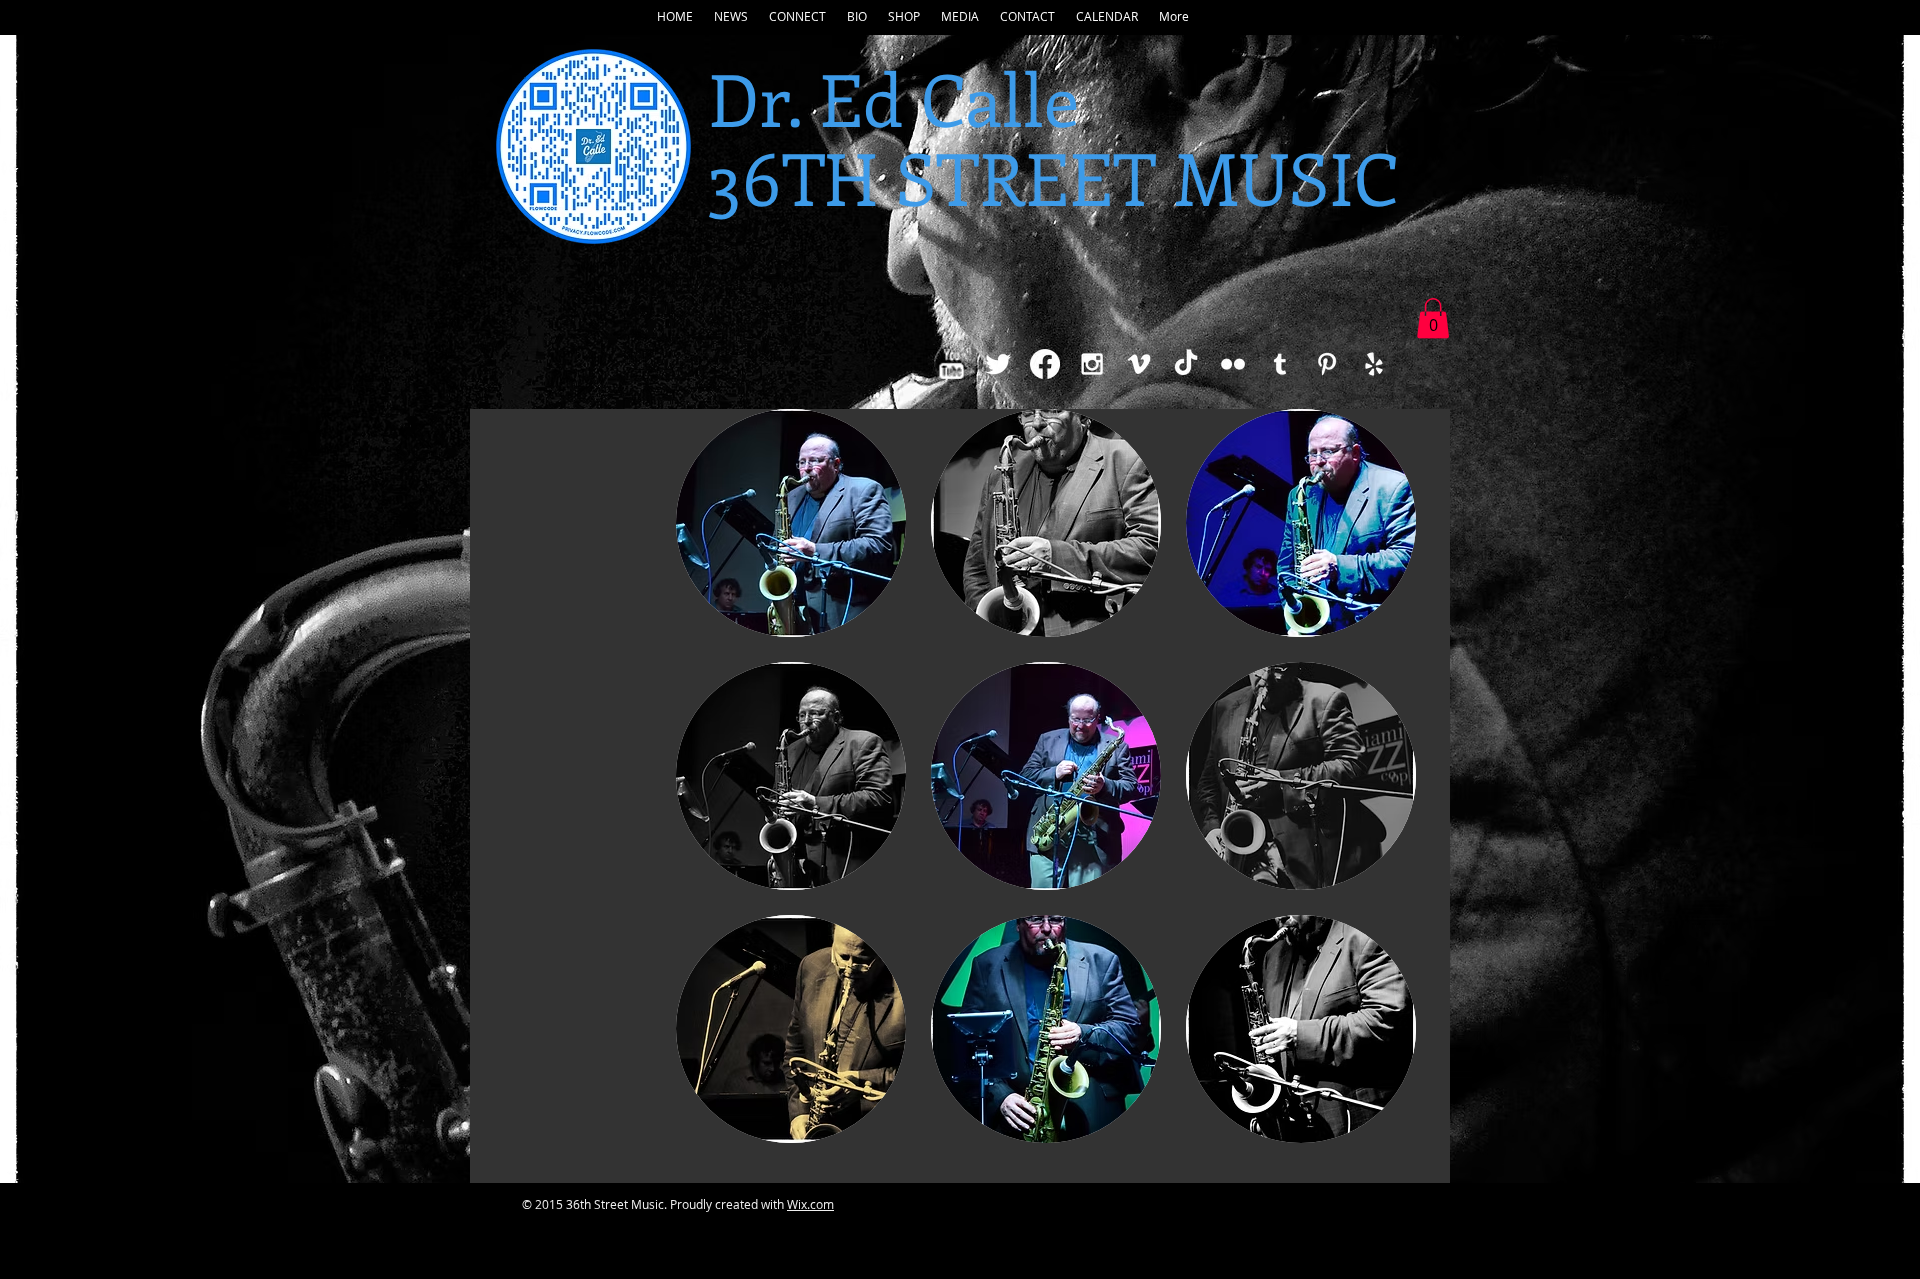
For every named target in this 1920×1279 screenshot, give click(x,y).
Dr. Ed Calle (893, 97)
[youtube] (951, 364)
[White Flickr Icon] (1233, 364)
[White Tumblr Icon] (1280, 364)
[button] (731, 16)
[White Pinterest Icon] (1327, 364)
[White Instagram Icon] (1092, 364)
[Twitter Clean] (998, 364)
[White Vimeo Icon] (1139, 364)
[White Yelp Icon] (1374, 364)
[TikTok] (1186, 364)
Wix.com (810, 1204)
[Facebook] (1045, 364)
